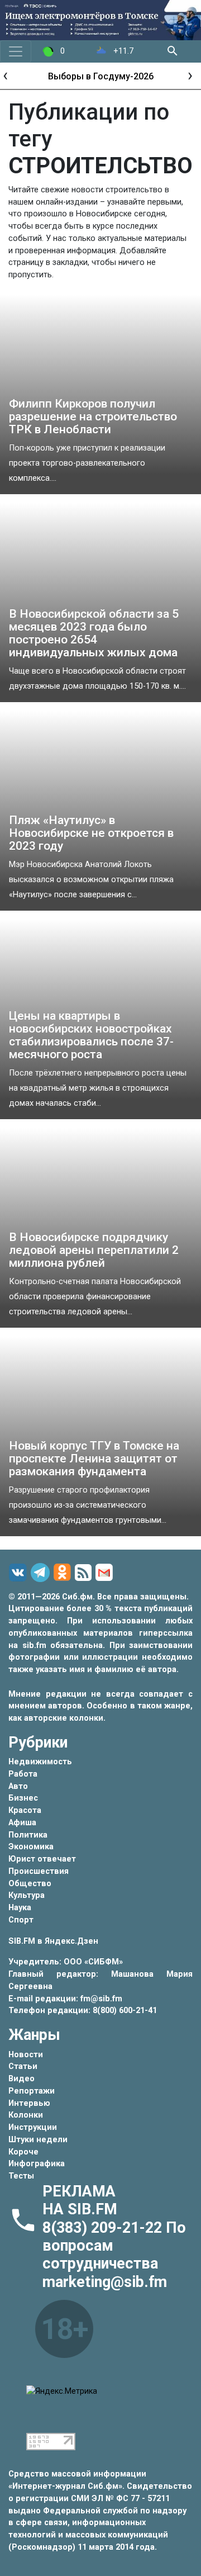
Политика (28, 1835)
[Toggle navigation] (16, 51)
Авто (18, 1786)
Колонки (26, 2115)
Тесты (21, 2176)
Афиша (22, 1823)
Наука (20, 1908)
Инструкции (33, 2127)
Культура (27, 1895)
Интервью (29, 2103)
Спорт (21, 1920)
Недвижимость (40, 1762)
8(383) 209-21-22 (104, 2228)
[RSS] (85, 1573)
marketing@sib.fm (105, 2282)
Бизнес (23, 1798)
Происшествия (39, 1871)
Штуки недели (38, 2140)
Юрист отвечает (42, 1859)
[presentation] (5, 75)
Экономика (31, 1847)
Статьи (23, 2066)
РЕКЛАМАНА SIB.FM (80, 2200)
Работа (23, 1774)
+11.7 (122, 51)
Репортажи (32, 2091)
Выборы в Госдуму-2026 (101, 76)
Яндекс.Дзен (71, 1941)
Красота (25, 1810)
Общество (30, 1884)
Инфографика (37, 2164)
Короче (23, 2152)
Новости (26, 2055)
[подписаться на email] (106, 1573)
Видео (21, 2079)
